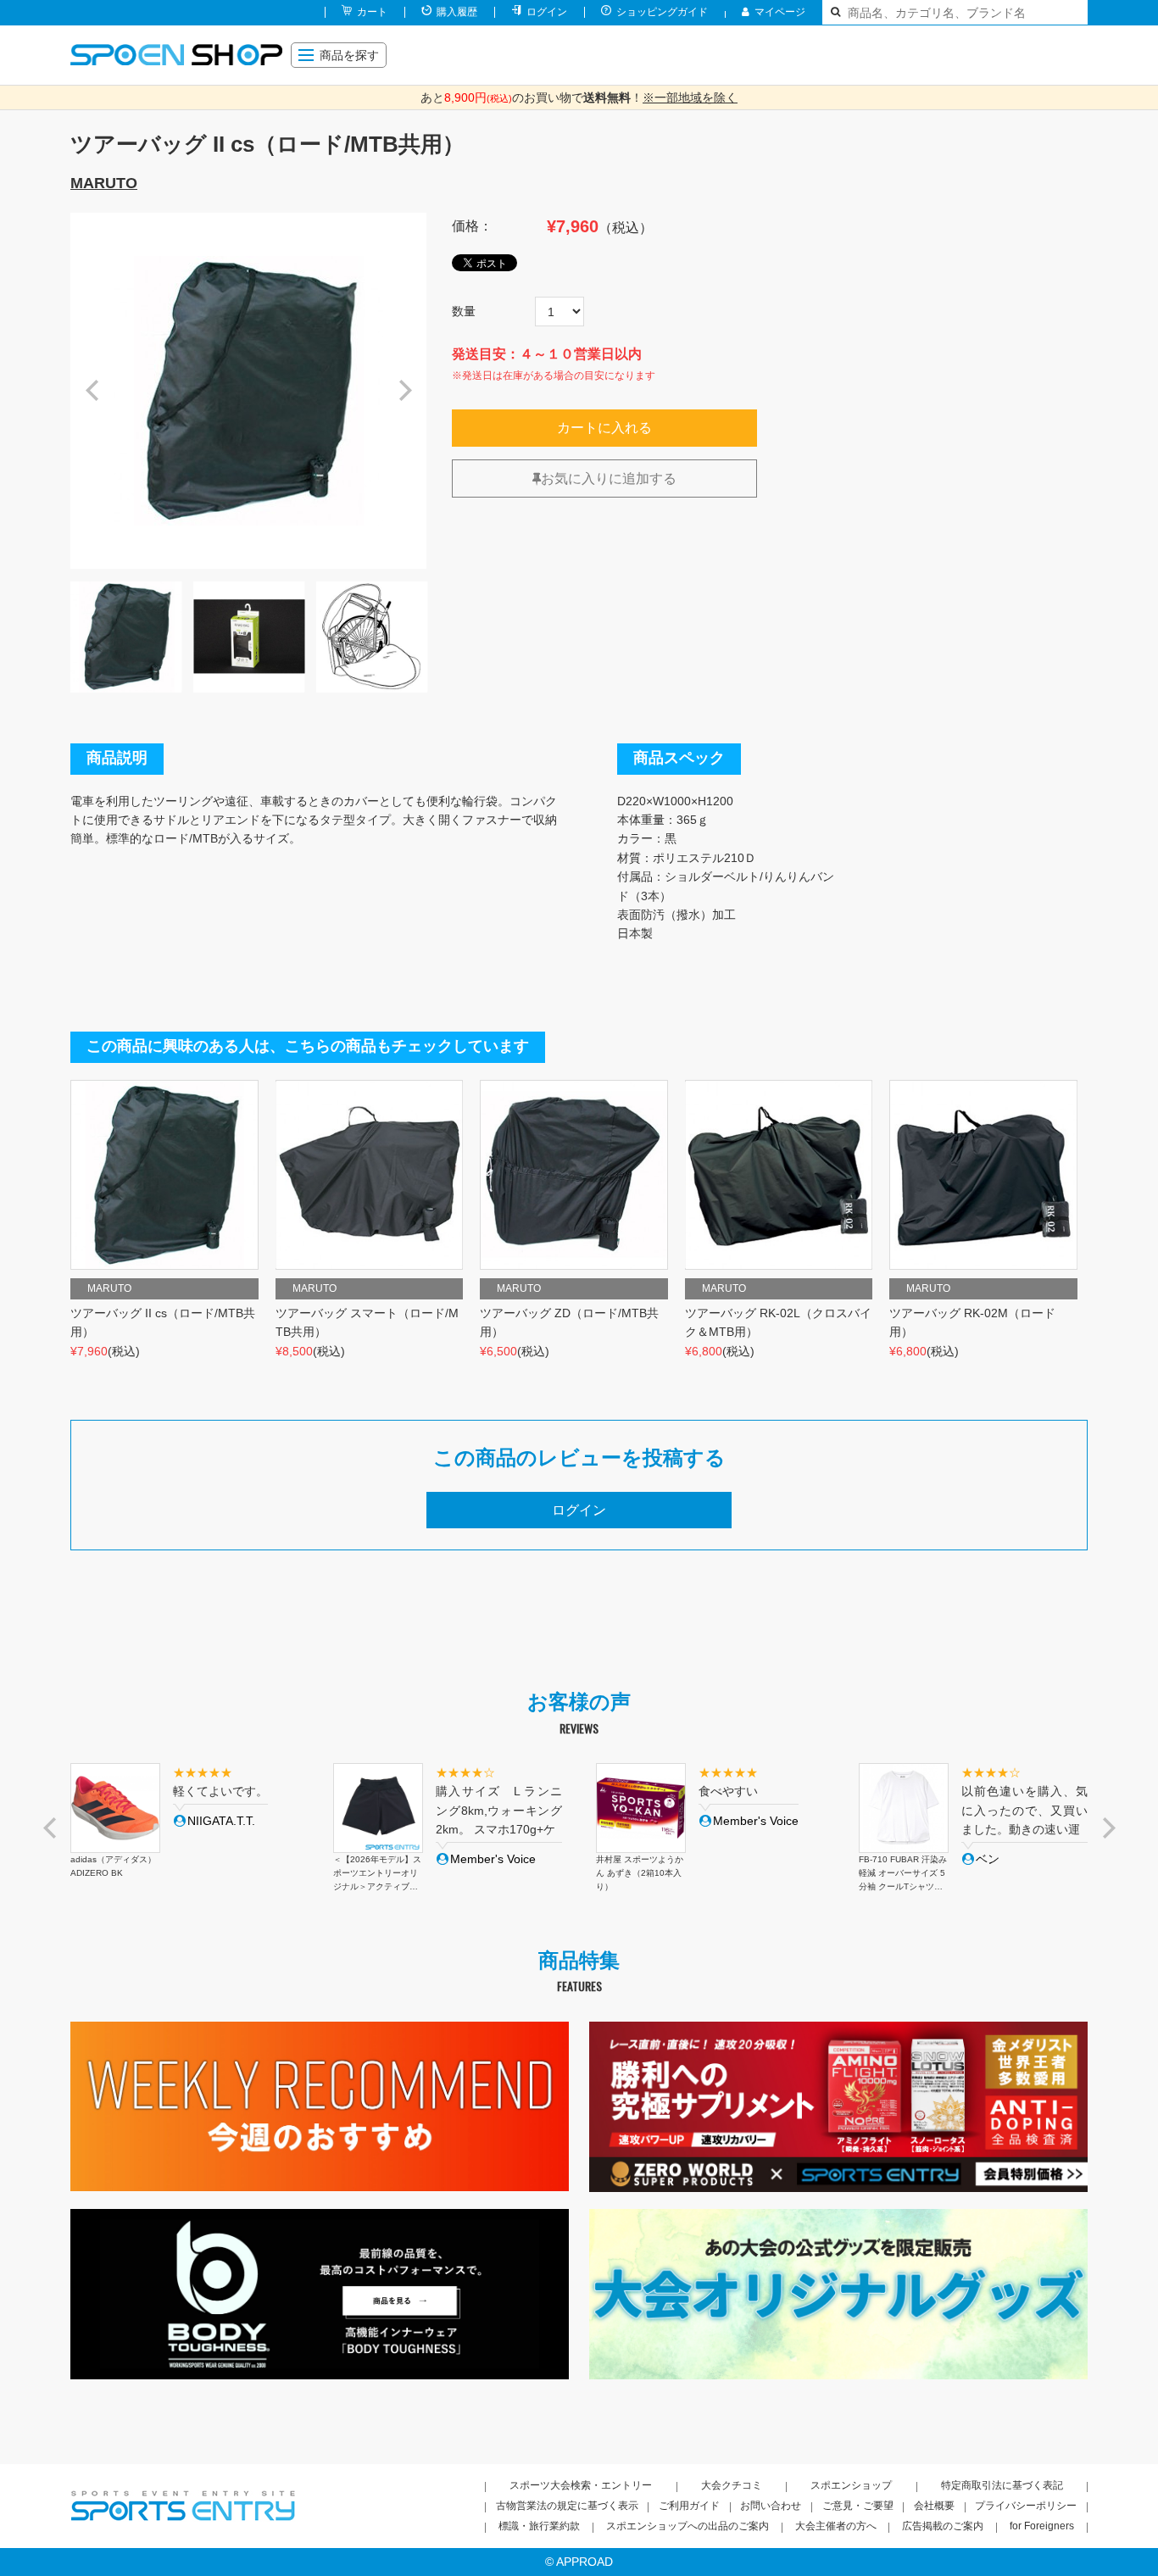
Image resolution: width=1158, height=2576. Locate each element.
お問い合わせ (771, 2506)
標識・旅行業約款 (539, 2526)
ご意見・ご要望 (858, 2506)
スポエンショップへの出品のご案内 (688, 2526)
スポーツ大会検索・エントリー (581, 2485)
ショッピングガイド (662, 12)
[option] (248, 391)
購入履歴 (457, 12)
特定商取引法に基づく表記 (1002, 2485)
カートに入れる (604, 428)
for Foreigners (1042, 2526)
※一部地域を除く (690, 97)
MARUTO (104, 183)
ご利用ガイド (689, 2506)
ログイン (547, 12)
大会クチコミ (732, 2485)
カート (372, 12)
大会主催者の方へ (836, 2526)
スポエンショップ (851, 2485)
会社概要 (934, 2506)
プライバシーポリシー (1026, 2506)
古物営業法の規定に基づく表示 (567, 2506)
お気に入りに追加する (609, 478)
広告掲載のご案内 (943, 2526)
